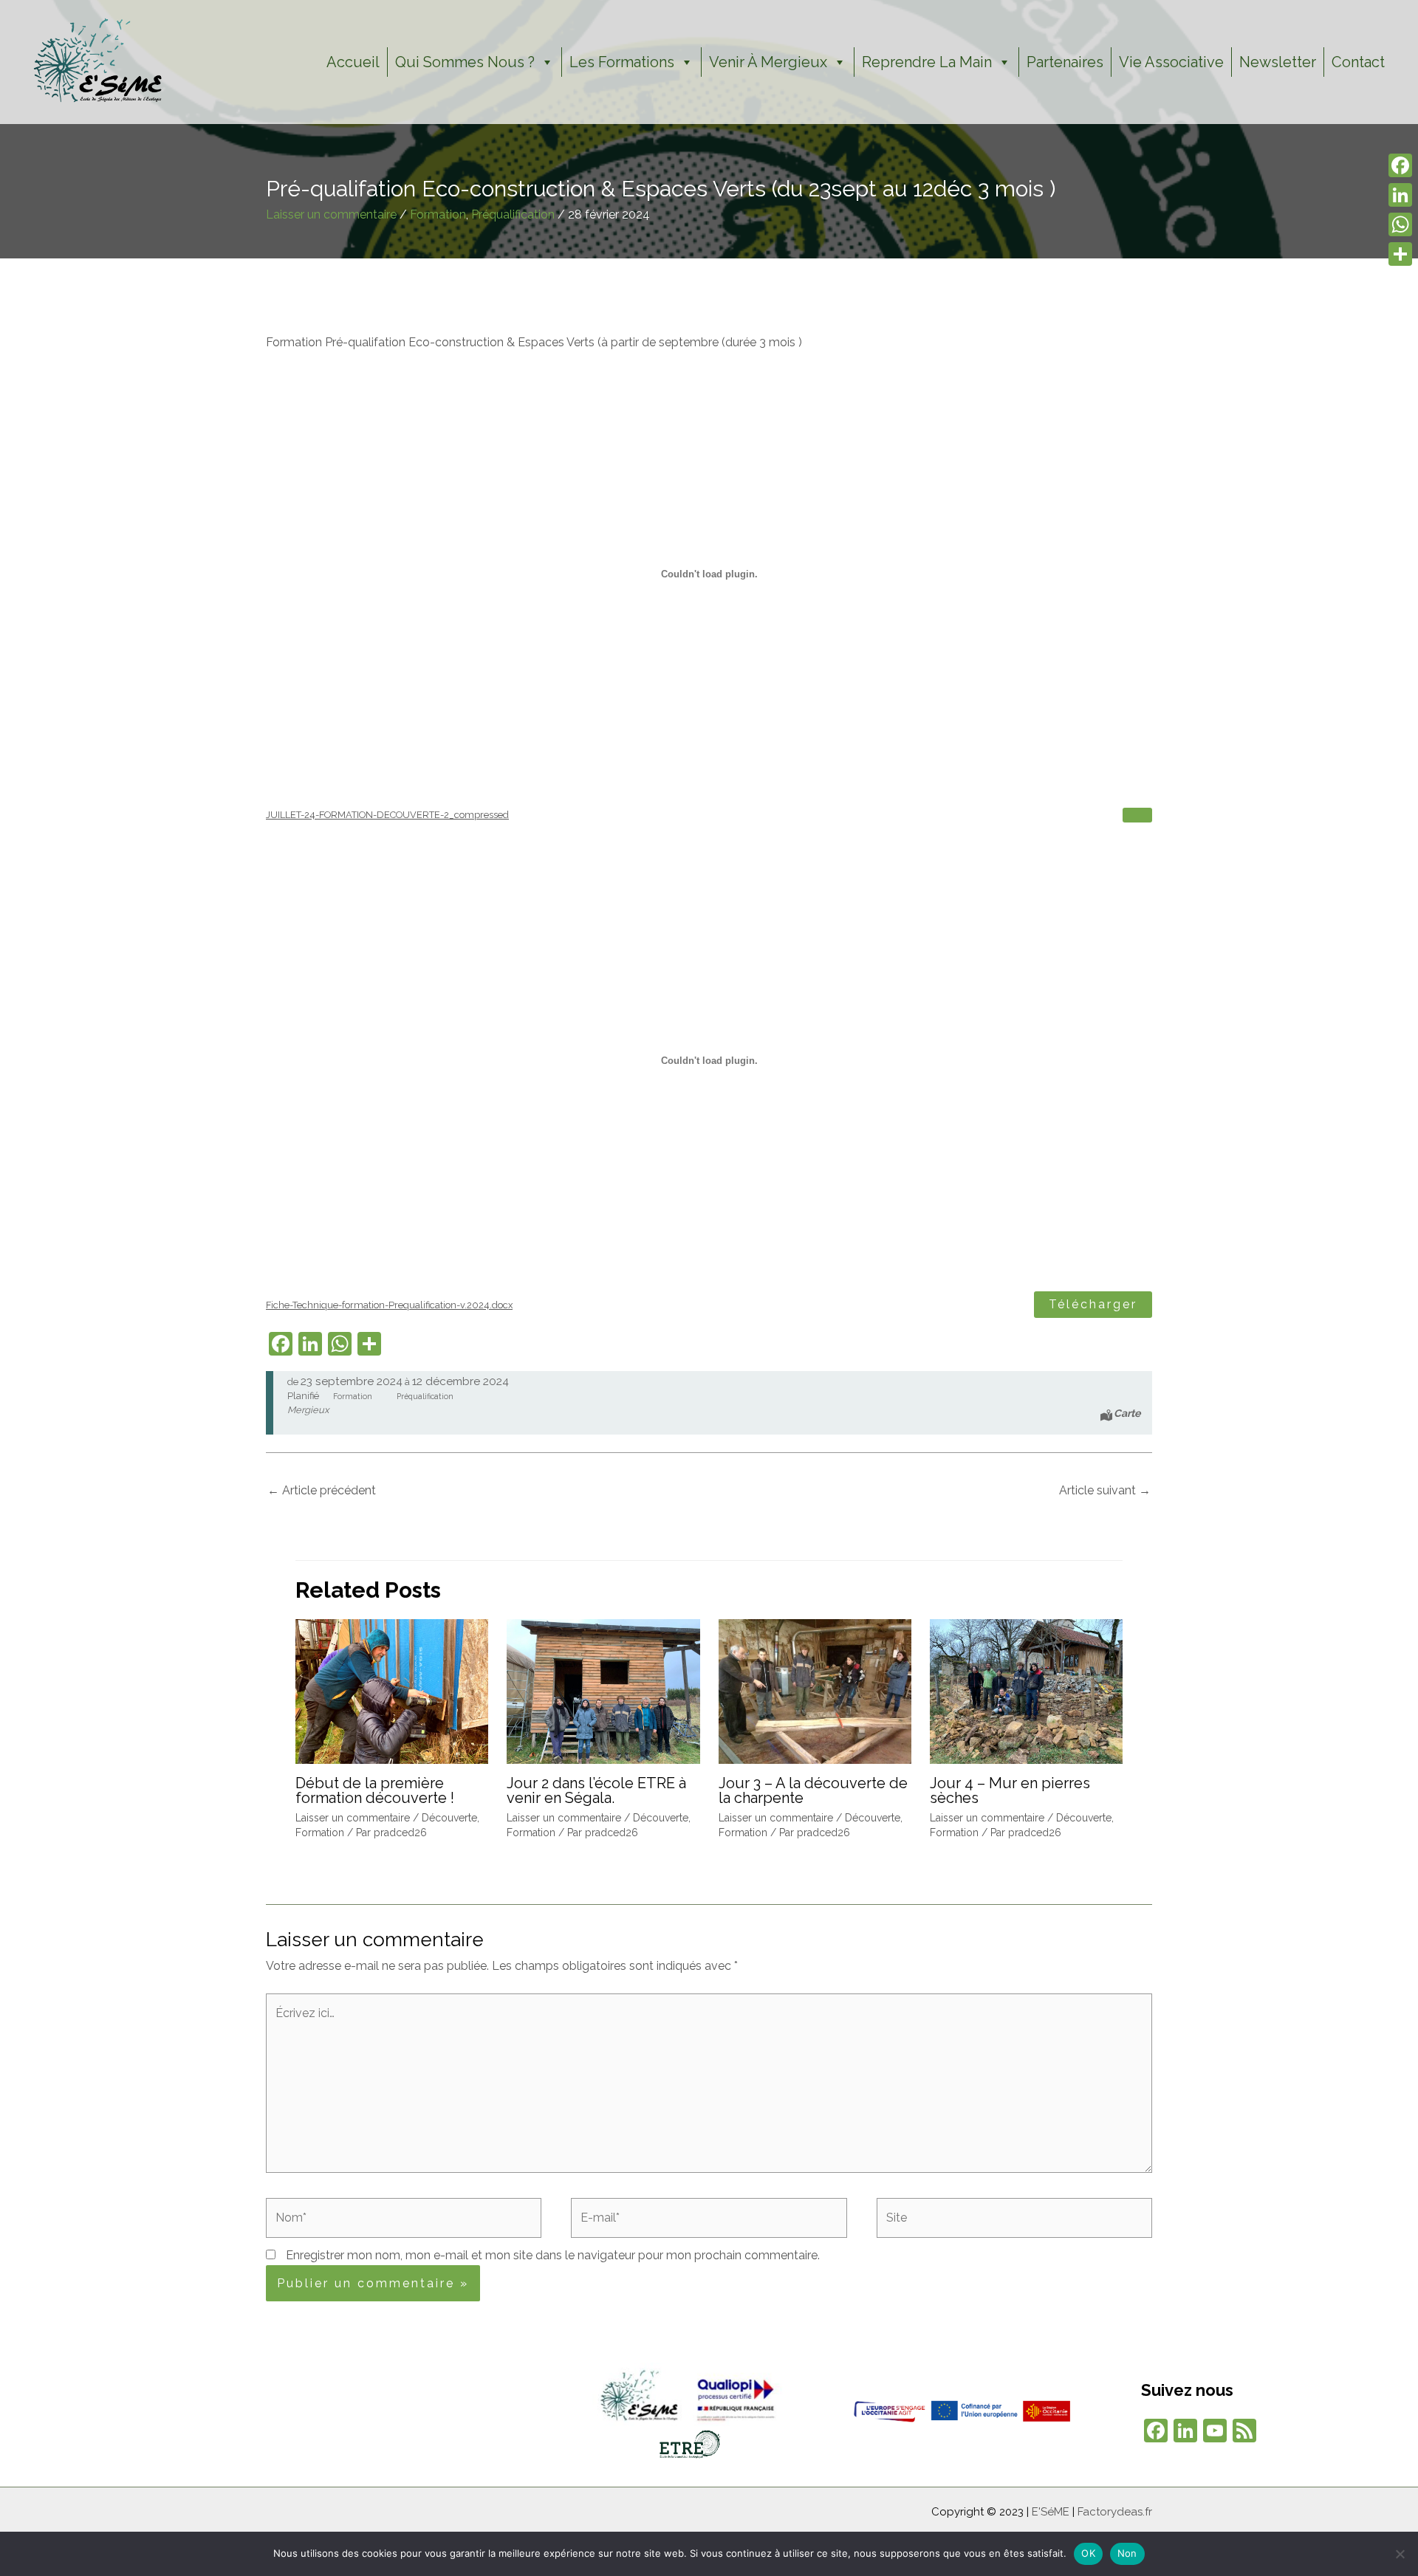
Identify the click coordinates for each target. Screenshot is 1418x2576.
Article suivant (1105, 1490)
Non (1127, 2553)
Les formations (622, 62)
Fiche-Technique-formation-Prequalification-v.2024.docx (389, 1305)
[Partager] (1400, 254)
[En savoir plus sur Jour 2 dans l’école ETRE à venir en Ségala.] (603, 1690)
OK (1088, 2553)
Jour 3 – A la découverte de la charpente (813, 1790)
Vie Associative (1171, 62)
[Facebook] (1400, 165)
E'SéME (1051, 2512)
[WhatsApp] (1400, 224)
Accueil (353, 62)
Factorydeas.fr (1115, 2512)
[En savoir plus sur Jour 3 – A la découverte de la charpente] (815, 1690)
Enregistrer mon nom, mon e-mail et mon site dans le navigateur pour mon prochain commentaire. (553, 2255)
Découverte (449, 1818)
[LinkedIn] (1400, 195)
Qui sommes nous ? (465, 62)
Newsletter (1278, 62)
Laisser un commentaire (331, 214)
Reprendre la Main (927, 62)
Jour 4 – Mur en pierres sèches (1010, 1790)
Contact (1358, 62)
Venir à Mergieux (768, 62)
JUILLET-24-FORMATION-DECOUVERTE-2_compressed (387, 815)
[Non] (1400, 2554)
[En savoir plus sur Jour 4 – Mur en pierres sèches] (1026, 1690)
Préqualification (513, 214)
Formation (438, 214)
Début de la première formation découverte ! (375, 1790)
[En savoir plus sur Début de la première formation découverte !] (392, 1690)
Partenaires (1065, 62)
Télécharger (1093, 1304)
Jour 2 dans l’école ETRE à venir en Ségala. (596, 1790)
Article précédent (322, 1490)
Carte (1127, 1413)
